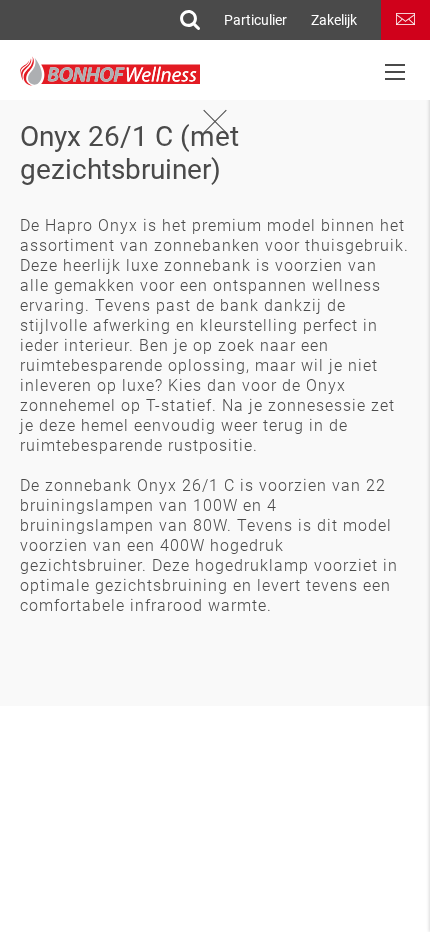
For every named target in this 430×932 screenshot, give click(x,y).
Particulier (255, 20)
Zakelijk (334, 20)
